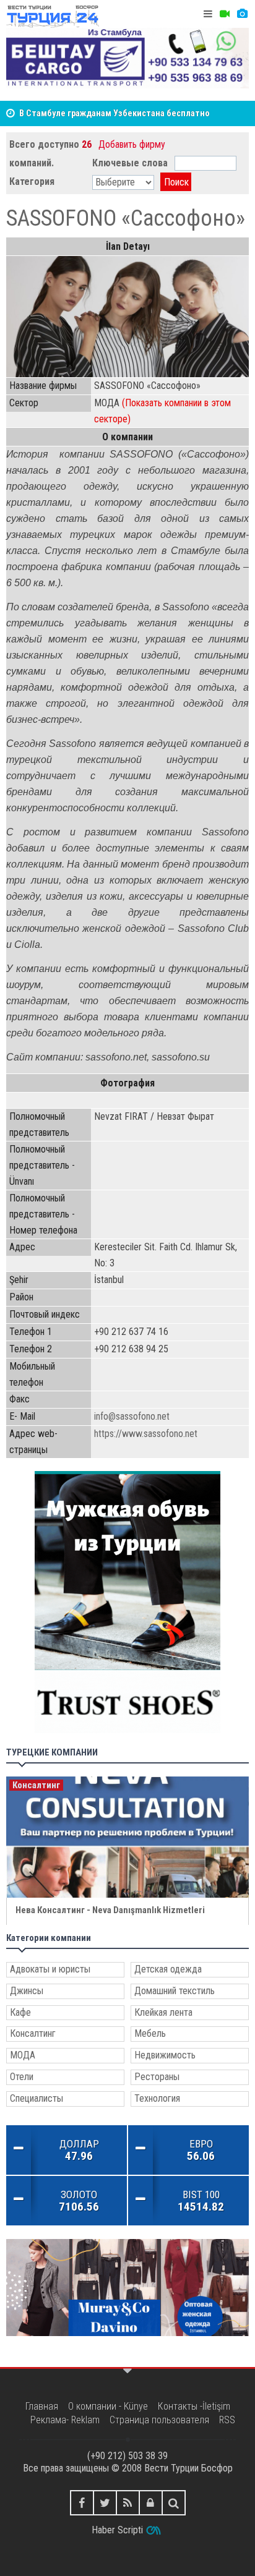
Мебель (150, 2033)
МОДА (23, 2055)
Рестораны (157, 2077)
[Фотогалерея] (242, 14)
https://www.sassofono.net (146, 1434)
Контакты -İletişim (194, 2406)
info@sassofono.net (132, 1416)
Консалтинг (33, 2033)
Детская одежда (168, 1969)
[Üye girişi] (151, 2503)
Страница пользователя (159, 2420)
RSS (227, 2420)
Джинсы (27, 1991)
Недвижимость (165, 2055)
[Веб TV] (225, 14)
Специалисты (37, 2098)
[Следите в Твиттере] (105, 2503)
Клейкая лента (163, 2012)
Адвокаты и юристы (50, 1969)
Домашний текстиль (175, 1991)
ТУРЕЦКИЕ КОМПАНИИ (52, 1753)
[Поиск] (174, 2503)
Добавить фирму (132, 144)
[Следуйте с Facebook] (82, 2503)
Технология (157, 2098)
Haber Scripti (117, 2530)
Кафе (20, 2012)
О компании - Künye (108, 2406)
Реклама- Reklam (65, 2420)
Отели (22, 2077)
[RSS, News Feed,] (128, 2503)
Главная (42, 2406)
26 (87, 144)
